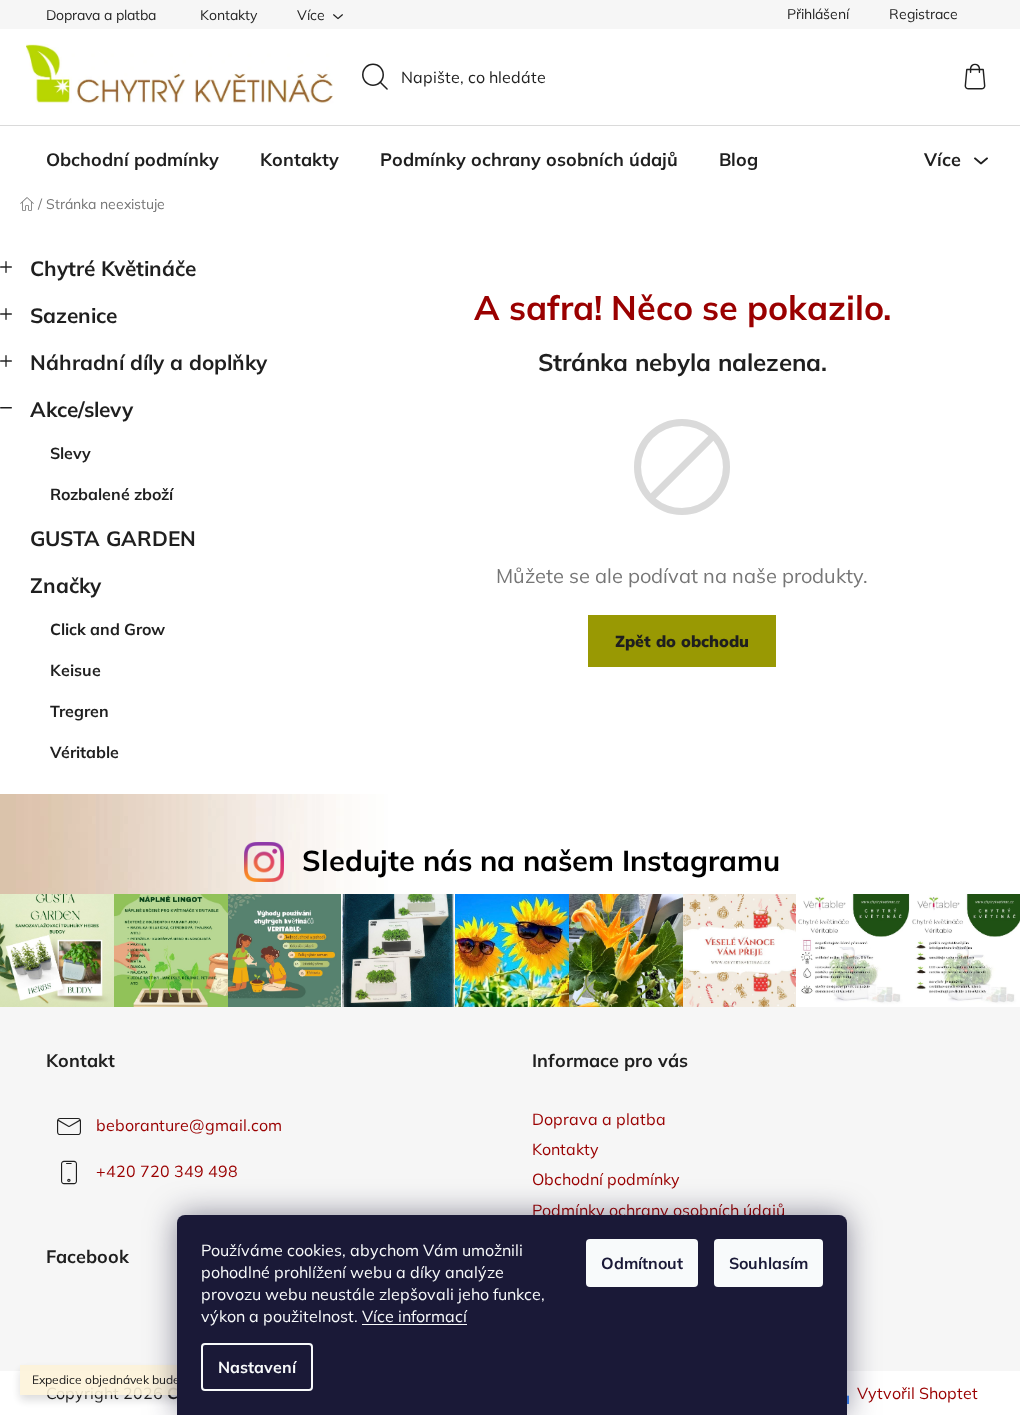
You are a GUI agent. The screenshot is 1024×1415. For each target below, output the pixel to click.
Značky (65, 585)
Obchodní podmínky (606, 1179)
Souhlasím (768, 1263)
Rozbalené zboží (111, 494)
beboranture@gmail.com (189, 1125)
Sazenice (73, 315)
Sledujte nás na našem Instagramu (541, 860)
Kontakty (228, 15)
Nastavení (257, 1367)
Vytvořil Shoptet (917, 1393)
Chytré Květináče (113, 268)
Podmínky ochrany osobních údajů (658, 1210)
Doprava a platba (101, 15)
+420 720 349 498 (167, 1171)
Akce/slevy (81, 409)
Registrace (923, 14)
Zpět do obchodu (682, 641)
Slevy (70, 453)
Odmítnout (642, 1263)
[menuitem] (132, 160)
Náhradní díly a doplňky (148, 362)
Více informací (414, 1316)
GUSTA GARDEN (113, 538)
